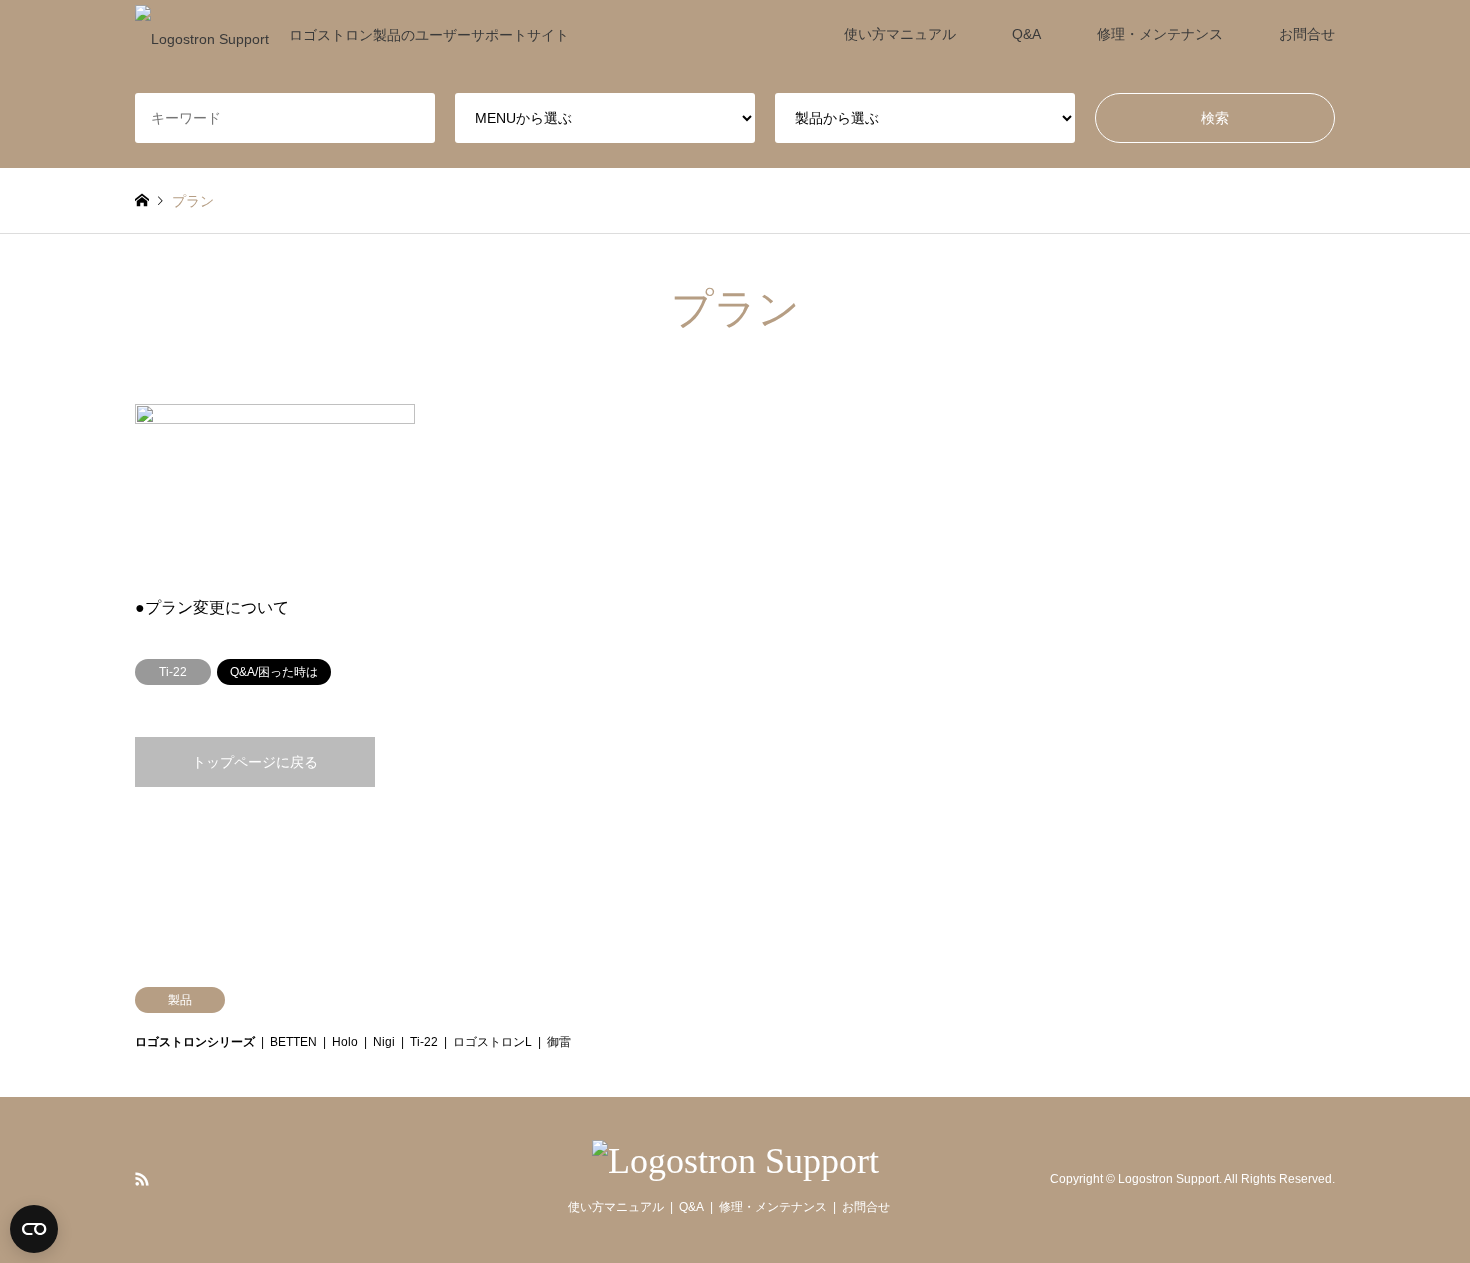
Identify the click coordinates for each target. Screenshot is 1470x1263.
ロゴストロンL (492, 1042)
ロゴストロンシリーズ (195, 1042)
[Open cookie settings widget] (34, 1229)
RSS (142, 1179)
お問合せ (1307, 34)
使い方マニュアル (900, 34)
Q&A (1026, 34)
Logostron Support (1168, 1179)
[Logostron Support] (735, 1161)
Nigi (384, 1042)
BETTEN (293, 1042)
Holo (345, 1042)
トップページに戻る (255, 762)
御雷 (559, 1042)
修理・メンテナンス (1160, 34)
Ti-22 (424, 1042)
